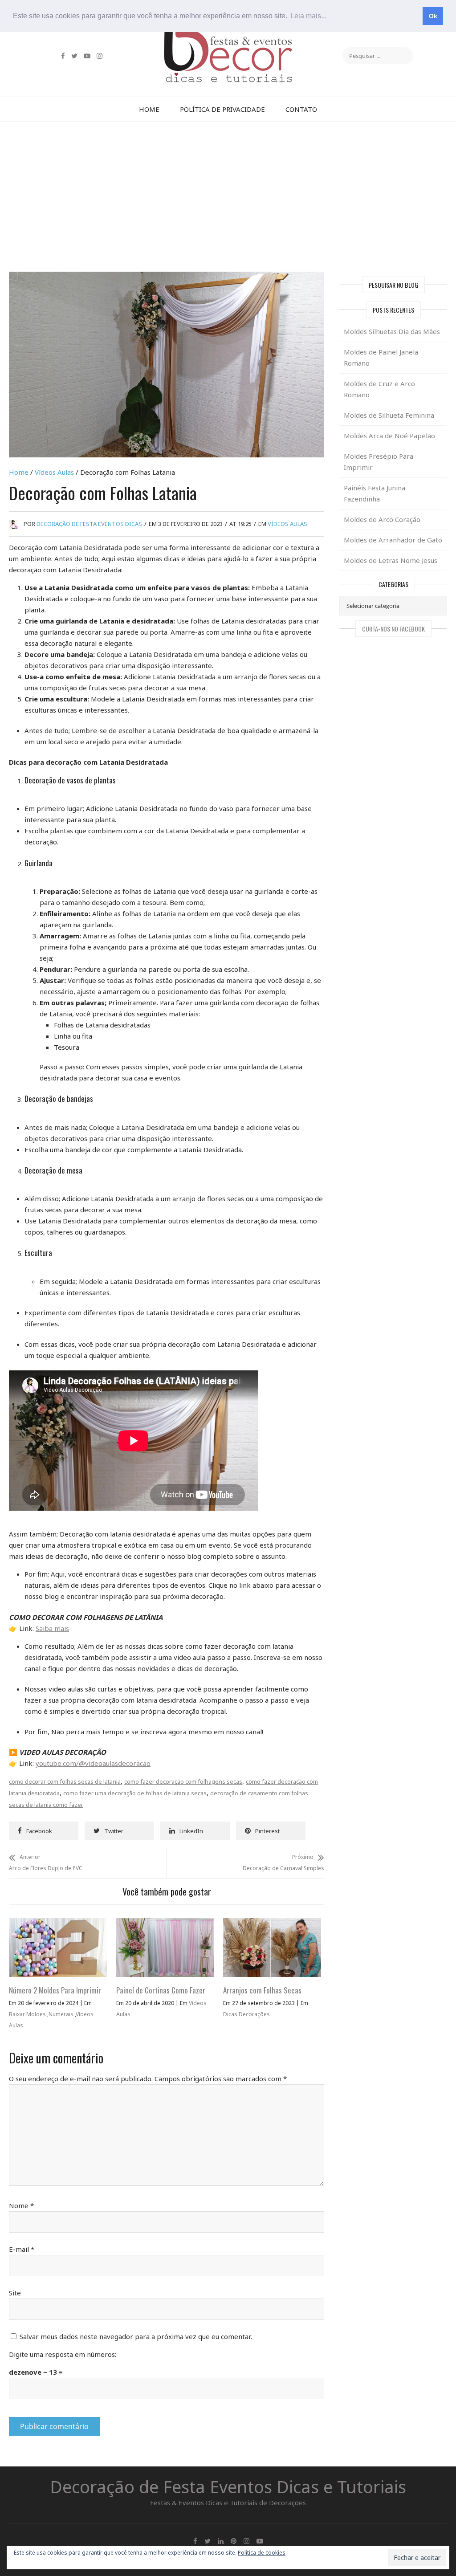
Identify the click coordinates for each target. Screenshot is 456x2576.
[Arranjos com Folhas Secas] (272, 1924)
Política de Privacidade (222, 109)
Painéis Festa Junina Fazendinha (375, 493)
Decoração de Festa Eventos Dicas (89, 524)
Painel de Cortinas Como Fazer (161, 1990)
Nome (21, 2205)
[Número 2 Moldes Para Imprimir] (58, 1924)
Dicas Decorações (246, 2014)
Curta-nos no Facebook (393, 629)
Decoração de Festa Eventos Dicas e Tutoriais (228, 2486)
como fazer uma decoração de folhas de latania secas (135, 1793)
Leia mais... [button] (308, 16)
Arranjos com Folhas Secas (262, 1990)
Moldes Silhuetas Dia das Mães (392, 331)
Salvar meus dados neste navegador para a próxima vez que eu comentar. (136, 2336)
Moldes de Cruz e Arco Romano (379, 389)
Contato (301, 109)
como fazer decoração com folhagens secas (183, 1781)
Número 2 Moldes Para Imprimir (55, 1990)
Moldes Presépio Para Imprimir (379, 462)
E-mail (22, 2249)
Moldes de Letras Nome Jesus (391, 560)
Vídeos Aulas (54, 472)
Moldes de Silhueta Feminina (389, 415)
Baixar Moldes (27, 2014)
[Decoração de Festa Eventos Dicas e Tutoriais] (228, 37)
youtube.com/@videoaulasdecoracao (93, 1763)
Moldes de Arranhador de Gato (393, 540)
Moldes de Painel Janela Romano (381, 357)
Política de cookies (262, 2553)
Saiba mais (52, 1628)
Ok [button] (433, 16)
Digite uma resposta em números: (63, 2354)
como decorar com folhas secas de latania (65, 1781)
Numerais (61, 2014)
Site (15, 2293)
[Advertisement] (228, 197)
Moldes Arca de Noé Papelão (389, 436)
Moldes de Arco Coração (382, 519)
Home (149, 109)
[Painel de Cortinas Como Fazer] (165, 1924)
